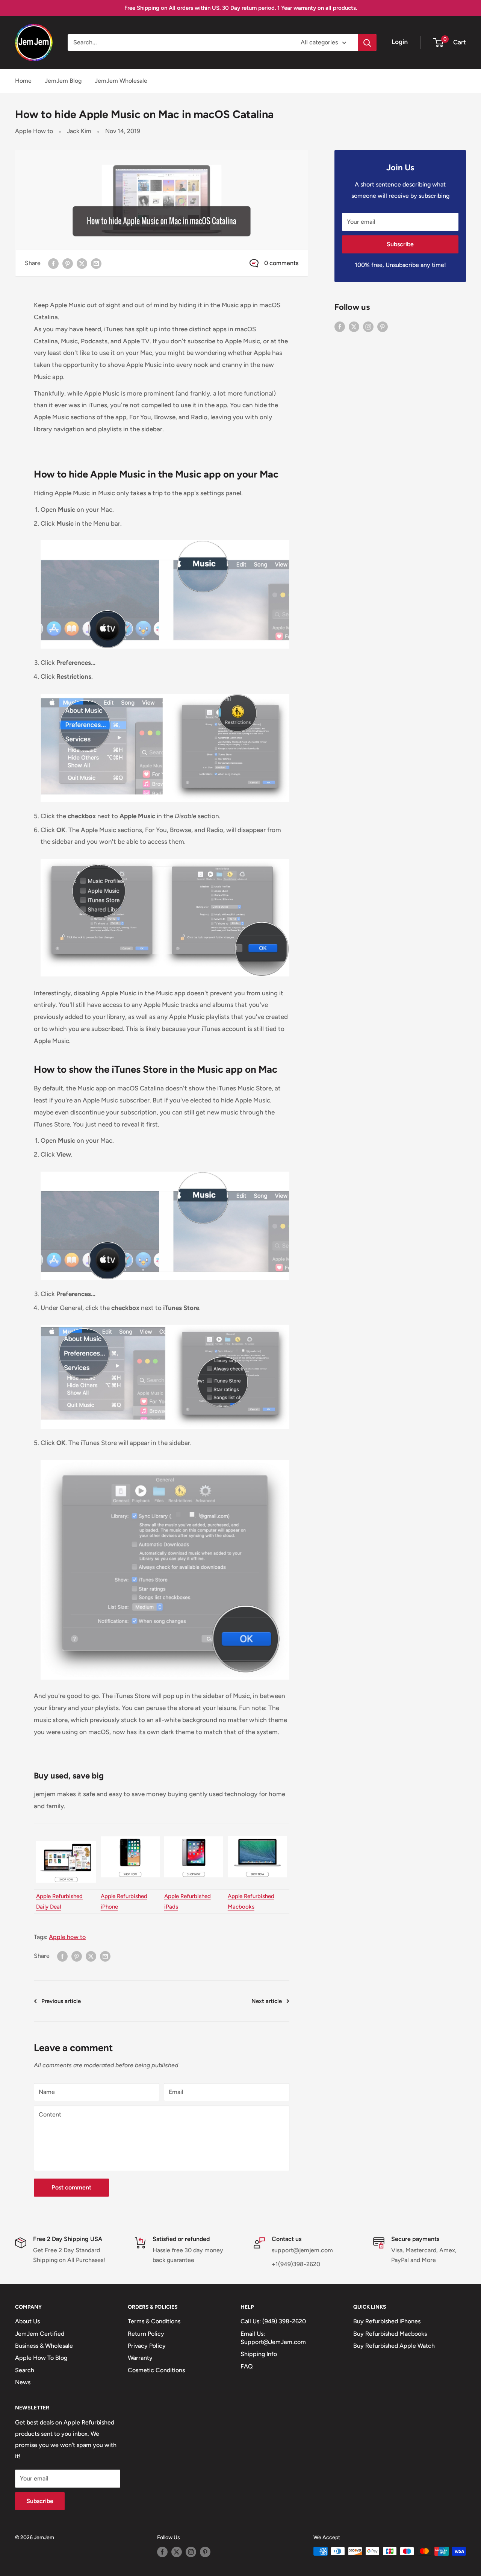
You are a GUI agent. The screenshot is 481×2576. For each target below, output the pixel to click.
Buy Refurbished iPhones (387, 2321)
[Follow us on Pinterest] (383, 326)
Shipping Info (259, 2354)
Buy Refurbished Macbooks (390, 2334)
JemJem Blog (63, 81)
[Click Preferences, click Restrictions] (165, 693)
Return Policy (146, 2334)
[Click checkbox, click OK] (165, 858)
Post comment (71, 2187)
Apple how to (67, 1937)
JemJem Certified (40, 2334)
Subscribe (400, 244)
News (23, 2382)
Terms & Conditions (154, 2321)
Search (25, 2370)
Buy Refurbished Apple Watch (394, 2346)
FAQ (247, 2366)
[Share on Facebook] (53, 263)
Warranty (140, 2358)
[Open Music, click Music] (165, 540)
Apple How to (34, 131)
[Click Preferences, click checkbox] (165, 1324)
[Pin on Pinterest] (68, 263)
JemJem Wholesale (121, 81)
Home (23, 81)
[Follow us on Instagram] (368, 326)
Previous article (61, 2001)
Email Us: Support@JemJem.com (273, 2338)
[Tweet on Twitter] (82, 263)
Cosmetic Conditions (156, 2370)
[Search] (367, 42)
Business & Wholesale (44, 2346)
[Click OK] (165, 1459)
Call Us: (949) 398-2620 (273, 2321)
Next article (267, 2001)
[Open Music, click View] (165, 1171)
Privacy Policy (147, 2346)
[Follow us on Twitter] (354, 326)
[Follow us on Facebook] (340, 326)
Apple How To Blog (41, 2358)
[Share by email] (96, 263)
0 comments (281, 263)
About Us (27, 2321)
